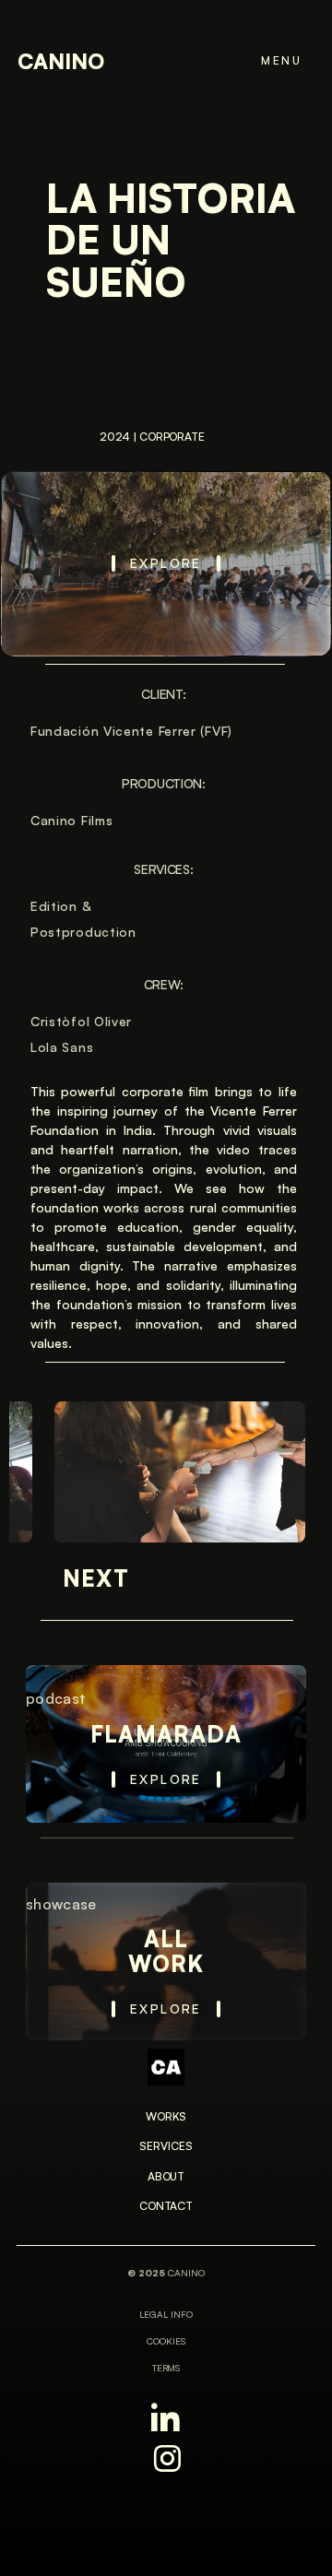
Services (166, 2146)
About (166, 2176)
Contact (166, 2206)
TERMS (166, 2368)
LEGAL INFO (166, 2314)
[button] (270, 61)
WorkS (166, 2116)
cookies (166, 2341)
